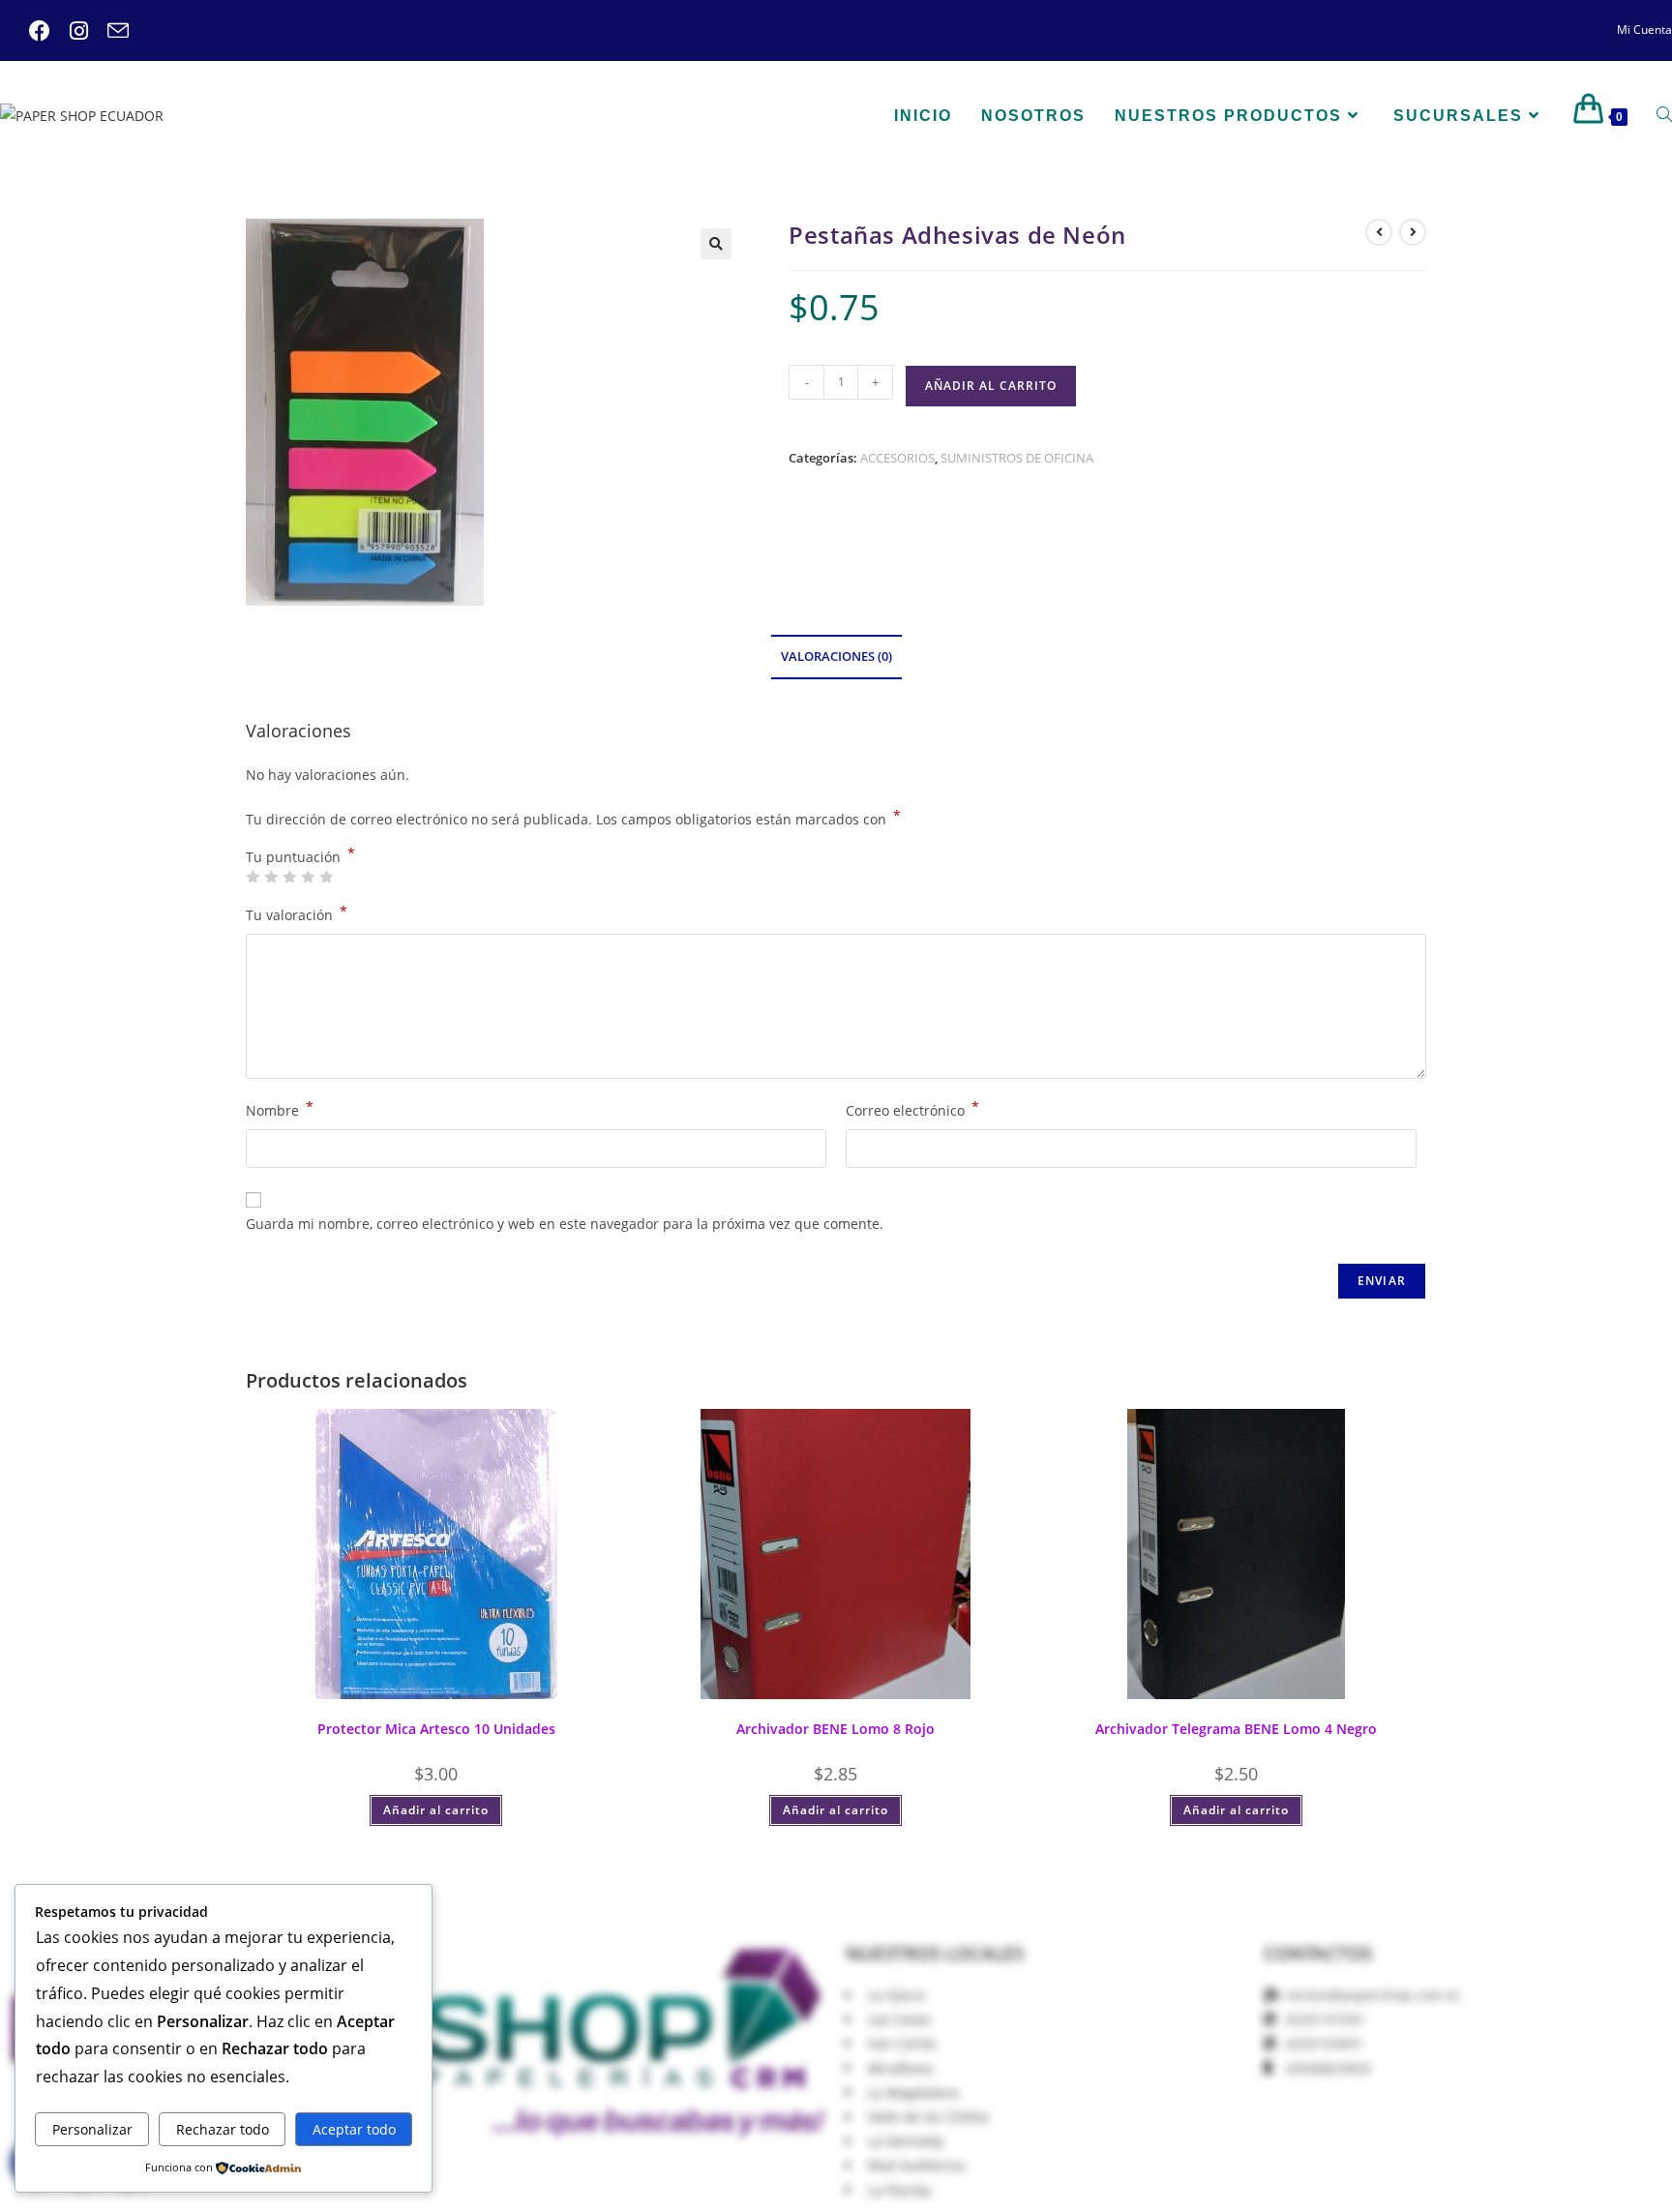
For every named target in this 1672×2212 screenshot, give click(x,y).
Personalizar (92, 2129)
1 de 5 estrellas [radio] (253, 877)
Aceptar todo (354, 2129)
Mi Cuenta (1644, 30)
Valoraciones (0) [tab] (836, 657)
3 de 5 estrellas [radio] (289, 877)
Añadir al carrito (991, 386)
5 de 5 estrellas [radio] (326, 877)
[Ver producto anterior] (1379, 232)
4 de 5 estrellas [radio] (308, 877)
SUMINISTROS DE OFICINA (1017, 458)
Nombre (280, 1109)
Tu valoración (297, 913)
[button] (716, 244)
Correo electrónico (912, 1109)
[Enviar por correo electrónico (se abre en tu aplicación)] (108, 31)
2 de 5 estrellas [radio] (271, 877)
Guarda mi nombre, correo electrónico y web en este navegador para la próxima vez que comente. (565, 1224)
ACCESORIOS (897, 458)
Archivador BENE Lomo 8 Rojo (836, 1729)
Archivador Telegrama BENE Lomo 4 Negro (1236, 1729)
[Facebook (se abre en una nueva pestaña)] (40, 31)
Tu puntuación (300, 857)
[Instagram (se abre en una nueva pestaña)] (69, 31)
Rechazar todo (223, 2129)
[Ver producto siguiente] (1413, 232)
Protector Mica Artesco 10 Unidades (436, 1729)
